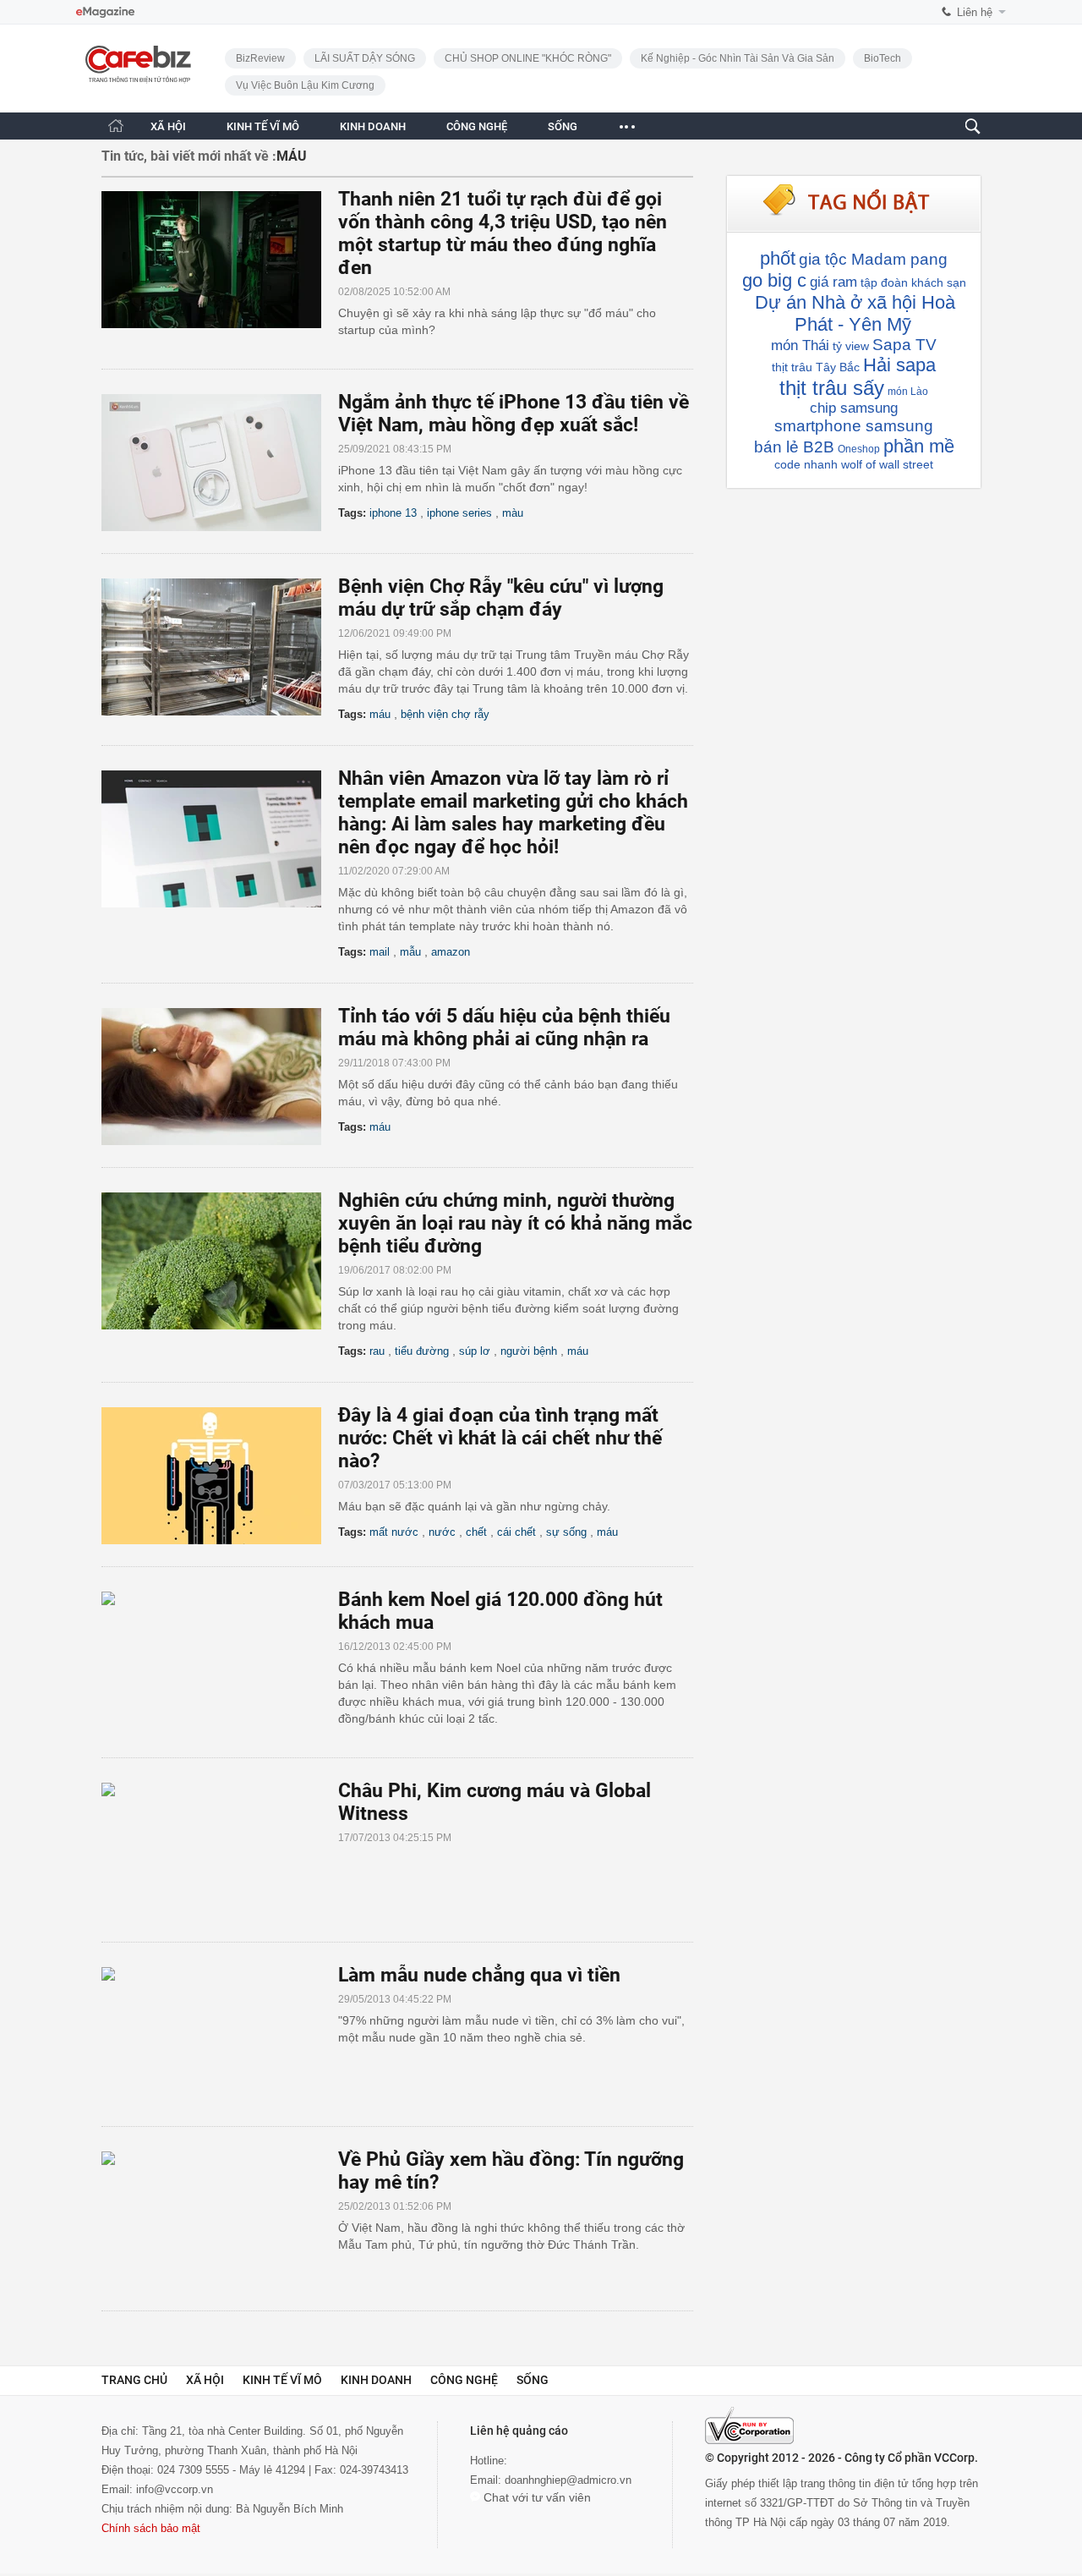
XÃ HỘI (168, 126)
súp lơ (475, 1351)
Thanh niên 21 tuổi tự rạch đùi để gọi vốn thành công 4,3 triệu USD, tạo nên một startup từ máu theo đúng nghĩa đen (503, 233)
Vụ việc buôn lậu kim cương (305, 85)
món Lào (908, 392)
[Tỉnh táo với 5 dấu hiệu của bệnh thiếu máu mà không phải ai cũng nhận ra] (220, 1077)
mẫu (410, 952)
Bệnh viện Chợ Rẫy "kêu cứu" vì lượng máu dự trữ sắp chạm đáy (501, 598)
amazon (451, 952)
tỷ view (851, 346)
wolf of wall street (887, 464)
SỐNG (563, 126)
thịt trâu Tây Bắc (816, 367)
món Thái (800, 345)
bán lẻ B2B (794, 447)
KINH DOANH (373, 126)
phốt (778, 258)
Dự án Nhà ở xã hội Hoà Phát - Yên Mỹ (855, 313)
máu (380, 714)
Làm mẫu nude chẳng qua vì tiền (479, 1975)
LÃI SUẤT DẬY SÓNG (365, 58)
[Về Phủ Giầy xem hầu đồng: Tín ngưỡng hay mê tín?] (220, 2220)
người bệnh (529, 1351)
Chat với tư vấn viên (536, 2497)
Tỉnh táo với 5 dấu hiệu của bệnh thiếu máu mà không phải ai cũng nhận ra (504, 1028)
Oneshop (859, 449)
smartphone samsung (854, 426)
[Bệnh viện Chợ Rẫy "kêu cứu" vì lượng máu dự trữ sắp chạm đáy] (220, 647)
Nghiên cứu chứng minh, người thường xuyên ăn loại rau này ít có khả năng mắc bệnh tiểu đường (515, 1223)
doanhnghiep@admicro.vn (568, 2480)
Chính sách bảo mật (151, 2528)
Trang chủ (134, 2380)
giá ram (833, 282)
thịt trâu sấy (832, 388)
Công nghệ (464, 2380)
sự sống (566, 1532)
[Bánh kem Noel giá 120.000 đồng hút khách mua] (220, 1660)
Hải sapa (899, 365)
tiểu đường (422, 1351)
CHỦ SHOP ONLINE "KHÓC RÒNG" (528, 58)
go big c (774, 280)
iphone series (459, 513)
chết (476, 1532)
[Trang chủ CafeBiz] (116, 126)
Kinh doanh (376, 2380)
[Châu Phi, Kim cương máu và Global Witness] (220, 1851)
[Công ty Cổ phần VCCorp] (749, 2425)
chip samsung (854, 408)
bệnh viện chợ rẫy (445, 714)
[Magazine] (105, 12)
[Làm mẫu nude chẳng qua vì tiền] (220, 2036)
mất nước (394, 1532)
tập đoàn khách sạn (913, 282)
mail (380, 952)
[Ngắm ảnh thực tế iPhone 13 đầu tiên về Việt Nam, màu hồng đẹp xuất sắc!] (220, 463)
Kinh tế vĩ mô (282, 2380)
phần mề (919, 446)
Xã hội (205, 2380)
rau (377, 1351)
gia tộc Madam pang (873, 259)
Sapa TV (904, 345)
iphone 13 (393, 513)
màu (513, 513)
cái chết (516, 1532)
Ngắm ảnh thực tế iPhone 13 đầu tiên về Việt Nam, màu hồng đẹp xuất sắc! (514, 414)
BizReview (260, 58)
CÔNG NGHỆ (477, 126)
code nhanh (806, 464)
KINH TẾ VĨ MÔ (263, 126)
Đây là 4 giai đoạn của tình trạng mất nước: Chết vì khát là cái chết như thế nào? (500, 1438)
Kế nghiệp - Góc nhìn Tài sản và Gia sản (738, 58)
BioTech (883, 58)
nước (442, 1532)
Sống (533, 2380)
